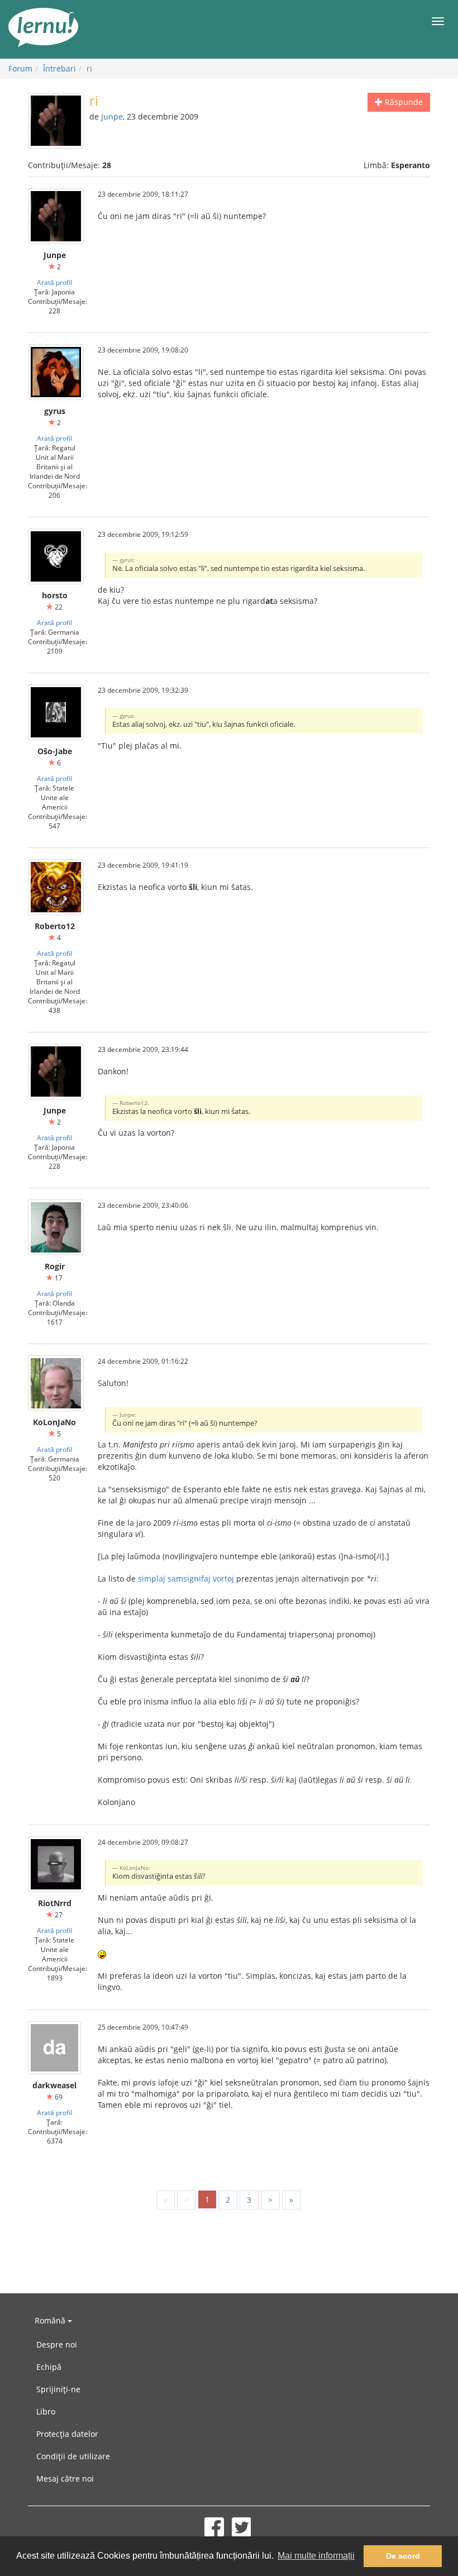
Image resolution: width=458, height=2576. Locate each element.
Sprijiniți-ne (58, 2389)
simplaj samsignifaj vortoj (186, 1579)
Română (51, 2320)
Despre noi (57, 2344)
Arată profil (54, 282)
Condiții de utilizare (73, 2456)
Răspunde (403, 102)
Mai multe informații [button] (316, 2556)
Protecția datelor (67, 2434)
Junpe (112, 116)
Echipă (49, 2367)
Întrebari (59, 68)
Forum (20, 68)
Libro (46, 2411)
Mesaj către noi (65, 2479)
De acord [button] (403, 2556)
